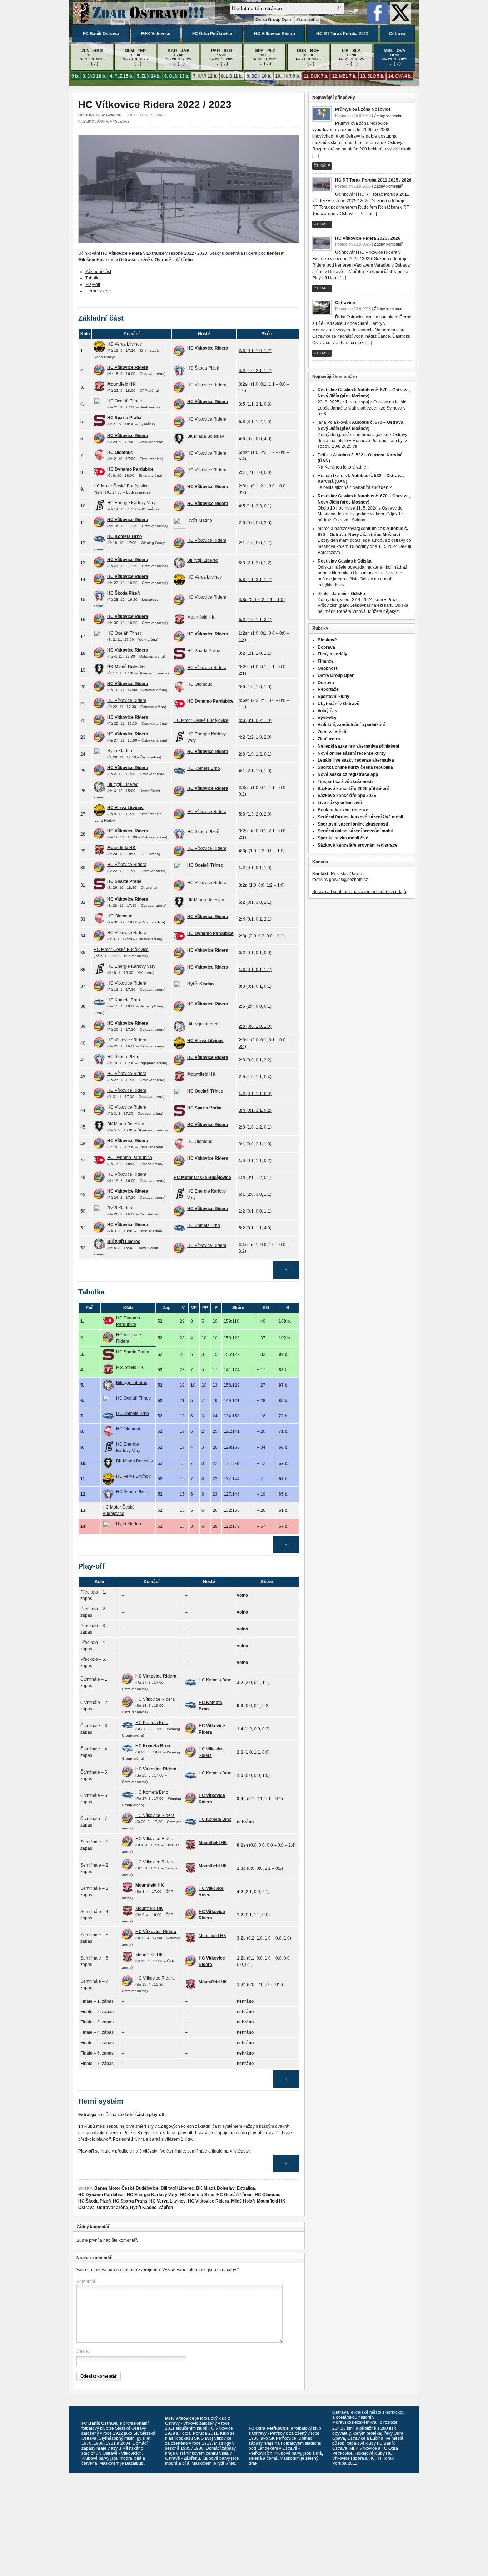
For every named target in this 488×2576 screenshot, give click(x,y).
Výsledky (120, 121)
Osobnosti (328, 668)
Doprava (326, 647)
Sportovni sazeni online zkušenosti (353, 824)
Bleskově (327, 640)
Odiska (364, 561)
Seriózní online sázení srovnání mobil (355, 831)
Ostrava (397, 34)
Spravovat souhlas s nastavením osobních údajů (359, 892)
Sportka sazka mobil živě (343, 838)
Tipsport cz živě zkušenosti (345, 782)
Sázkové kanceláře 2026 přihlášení (353, 789)
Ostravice (345, 303)
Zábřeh (166, 2208)
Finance (326, 661)
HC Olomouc (268, 2195)
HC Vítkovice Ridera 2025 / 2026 (368, 238)
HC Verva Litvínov (168, 2201)
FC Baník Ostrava (101, 34)
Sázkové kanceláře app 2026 (347, 796)
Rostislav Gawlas (103, 115)
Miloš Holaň (243, 2201)
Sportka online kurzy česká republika (355, 767)
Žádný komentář (388, 115)
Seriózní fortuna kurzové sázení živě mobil (360, 817)
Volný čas (327, 711)
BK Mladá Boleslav (215, 2188)
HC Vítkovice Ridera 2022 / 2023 (155, 105)
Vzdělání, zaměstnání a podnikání (351, 725)
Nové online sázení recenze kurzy (352, 753)
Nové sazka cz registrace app (348, 774)
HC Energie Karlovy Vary (152, 2195)
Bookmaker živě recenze (343, 810)
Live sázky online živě (340, 803)
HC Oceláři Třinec (235, 2195)
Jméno (83, 2351)
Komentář (86, 2282)
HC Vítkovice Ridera (275, 34)
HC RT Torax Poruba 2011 (342, 34)
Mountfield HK (271, 2201)
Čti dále (322, 166)
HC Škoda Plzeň (94, 2201)
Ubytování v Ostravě (338, 704)
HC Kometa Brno (197, 2195)
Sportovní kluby (333, 697)
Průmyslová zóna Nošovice (363, 109)
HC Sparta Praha (130, 2201)
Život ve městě (333, 732)
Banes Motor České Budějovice (126, 2188)
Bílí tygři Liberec (177, 2188)
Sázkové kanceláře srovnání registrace (358, 845)
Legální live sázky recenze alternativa (356, 760)
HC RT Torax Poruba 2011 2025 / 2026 (373, 180)
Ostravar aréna (112, 2208)
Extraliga (246, 2188)
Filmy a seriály (332, 654)
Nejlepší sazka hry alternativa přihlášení (358, 746)
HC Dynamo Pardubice (101, 2195)
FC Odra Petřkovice (212, 34)
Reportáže (328, 689)
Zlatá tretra (307, 20)
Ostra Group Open (274, 20)
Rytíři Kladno (143, 2208)
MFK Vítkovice (156, 34)
